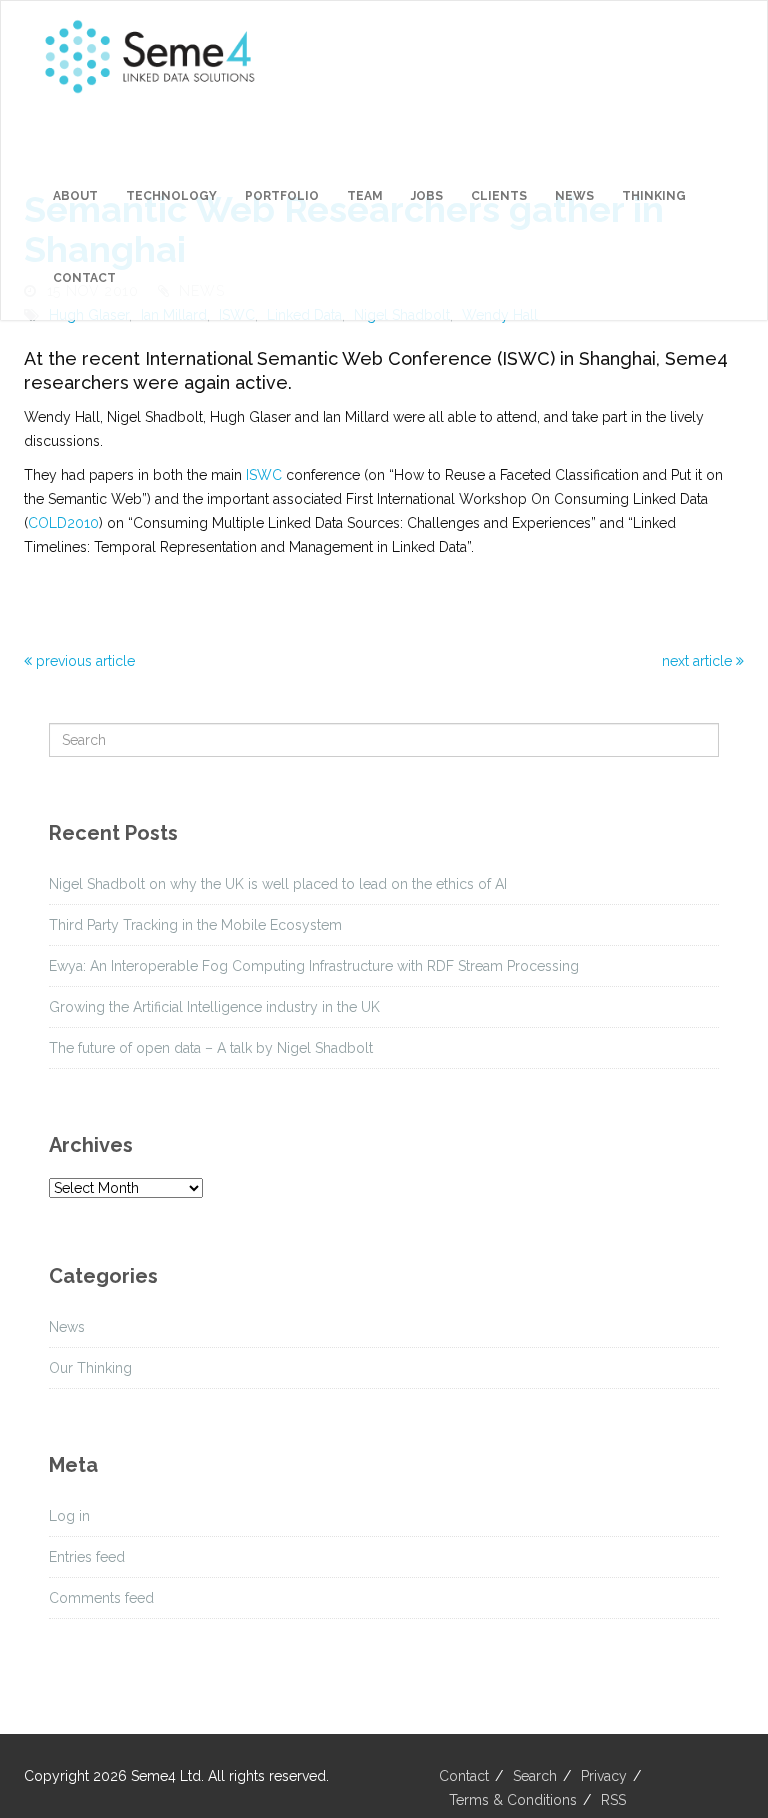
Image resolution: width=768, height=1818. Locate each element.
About (75, 196)
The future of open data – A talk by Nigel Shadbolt (211, 1048)
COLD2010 (63, 523)
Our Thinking (90, 1368)
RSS (613, 1800)
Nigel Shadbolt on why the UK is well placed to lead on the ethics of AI (278, 884)
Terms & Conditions (513, 1800)
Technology (171, 196)
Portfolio (282, 196)
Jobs (427, 196)
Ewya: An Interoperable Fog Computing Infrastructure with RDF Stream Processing (314, 966)
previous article (83, 661)
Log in (69, 1516)
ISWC (264, 475)
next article (699, 661)
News (574, 196)
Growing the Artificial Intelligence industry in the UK (214, 1007)
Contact (84, 278)
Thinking (654, 196)
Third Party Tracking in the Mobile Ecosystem (195, 925)
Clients (499, 196)
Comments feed (101, 1598)
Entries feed (87, 1557)
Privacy (604, 1776)
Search (535, 1776)
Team (365, 196)
